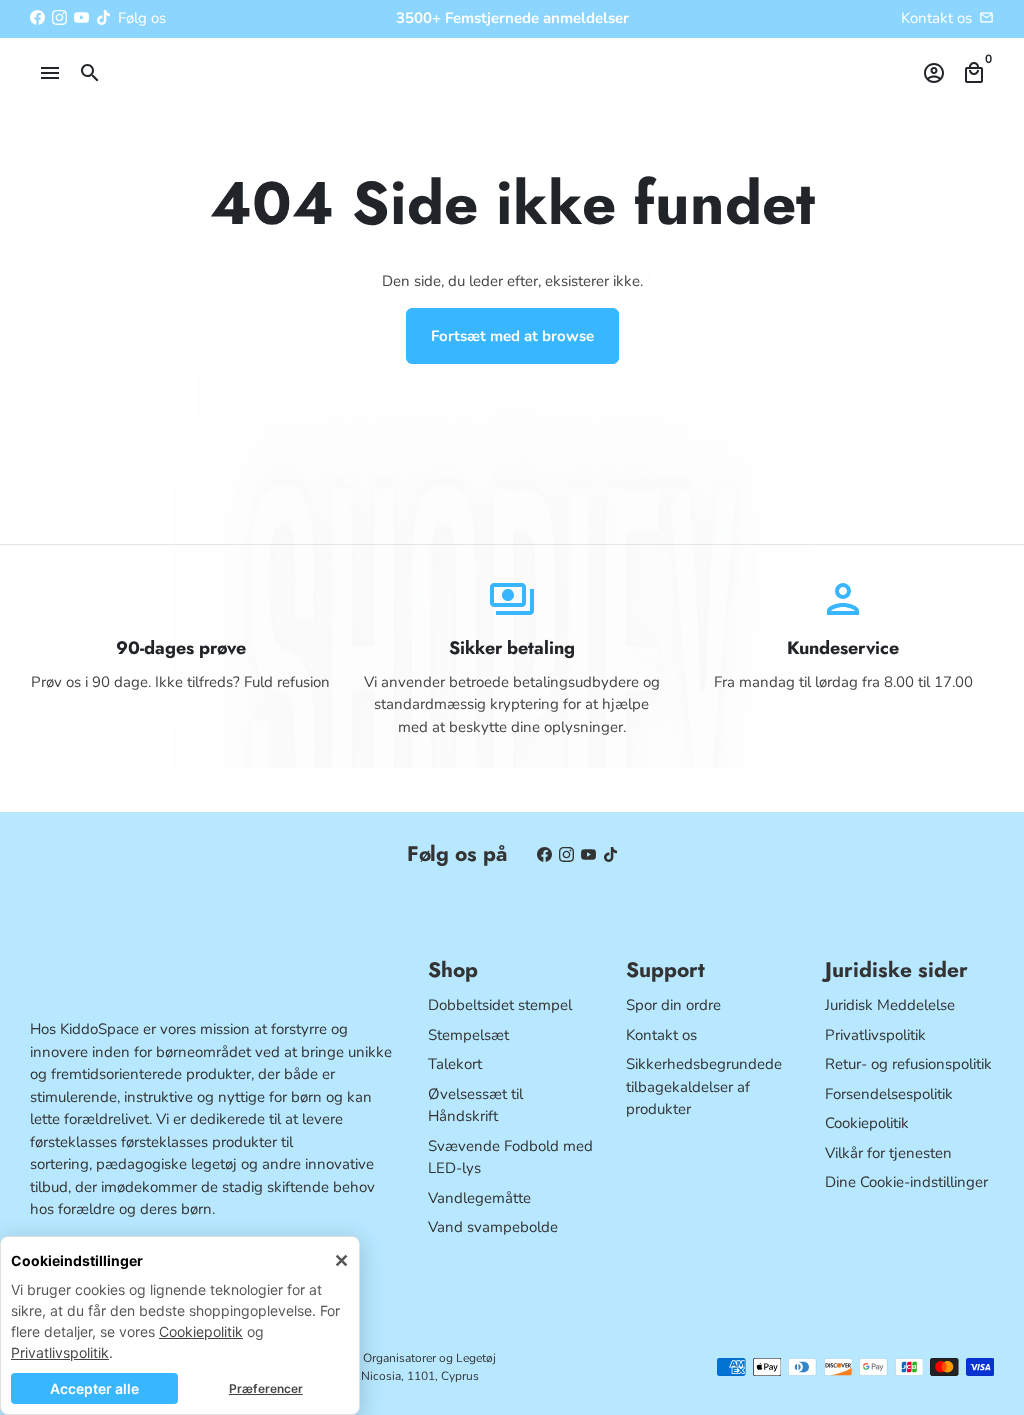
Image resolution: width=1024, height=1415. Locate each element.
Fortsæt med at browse (512, 336)
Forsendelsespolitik (889, 1094)
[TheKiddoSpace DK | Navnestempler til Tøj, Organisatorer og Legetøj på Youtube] (81, 18)
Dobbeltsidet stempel (500, 1005)
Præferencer (266, 1388)
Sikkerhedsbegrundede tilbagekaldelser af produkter (704, 1086)
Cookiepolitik (201, 1331)
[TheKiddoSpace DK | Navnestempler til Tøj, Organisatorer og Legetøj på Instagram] (59, 18)
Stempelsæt (468, 1035)
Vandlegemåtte (479, 1198)
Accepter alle (94, 1388)
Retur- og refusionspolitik (908, 1064)
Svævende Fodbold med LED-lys (510, 1157)
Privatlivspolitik (60, 1352)
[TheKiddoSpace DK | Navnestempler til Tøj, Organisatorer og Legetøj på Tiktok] (103, 18)
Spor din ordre (673, 1005)
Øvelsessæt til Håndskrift (475, 1105)
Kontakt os (936, 18)
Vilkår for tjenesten (888, 1153)
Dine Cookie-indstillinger (906, 1182)
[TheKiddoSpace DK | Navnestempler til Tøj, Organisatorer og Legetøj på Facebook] (37, 18)
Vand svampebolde (493, 1227)
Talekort (455, 1064)
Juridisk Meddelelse (890, 1005)
